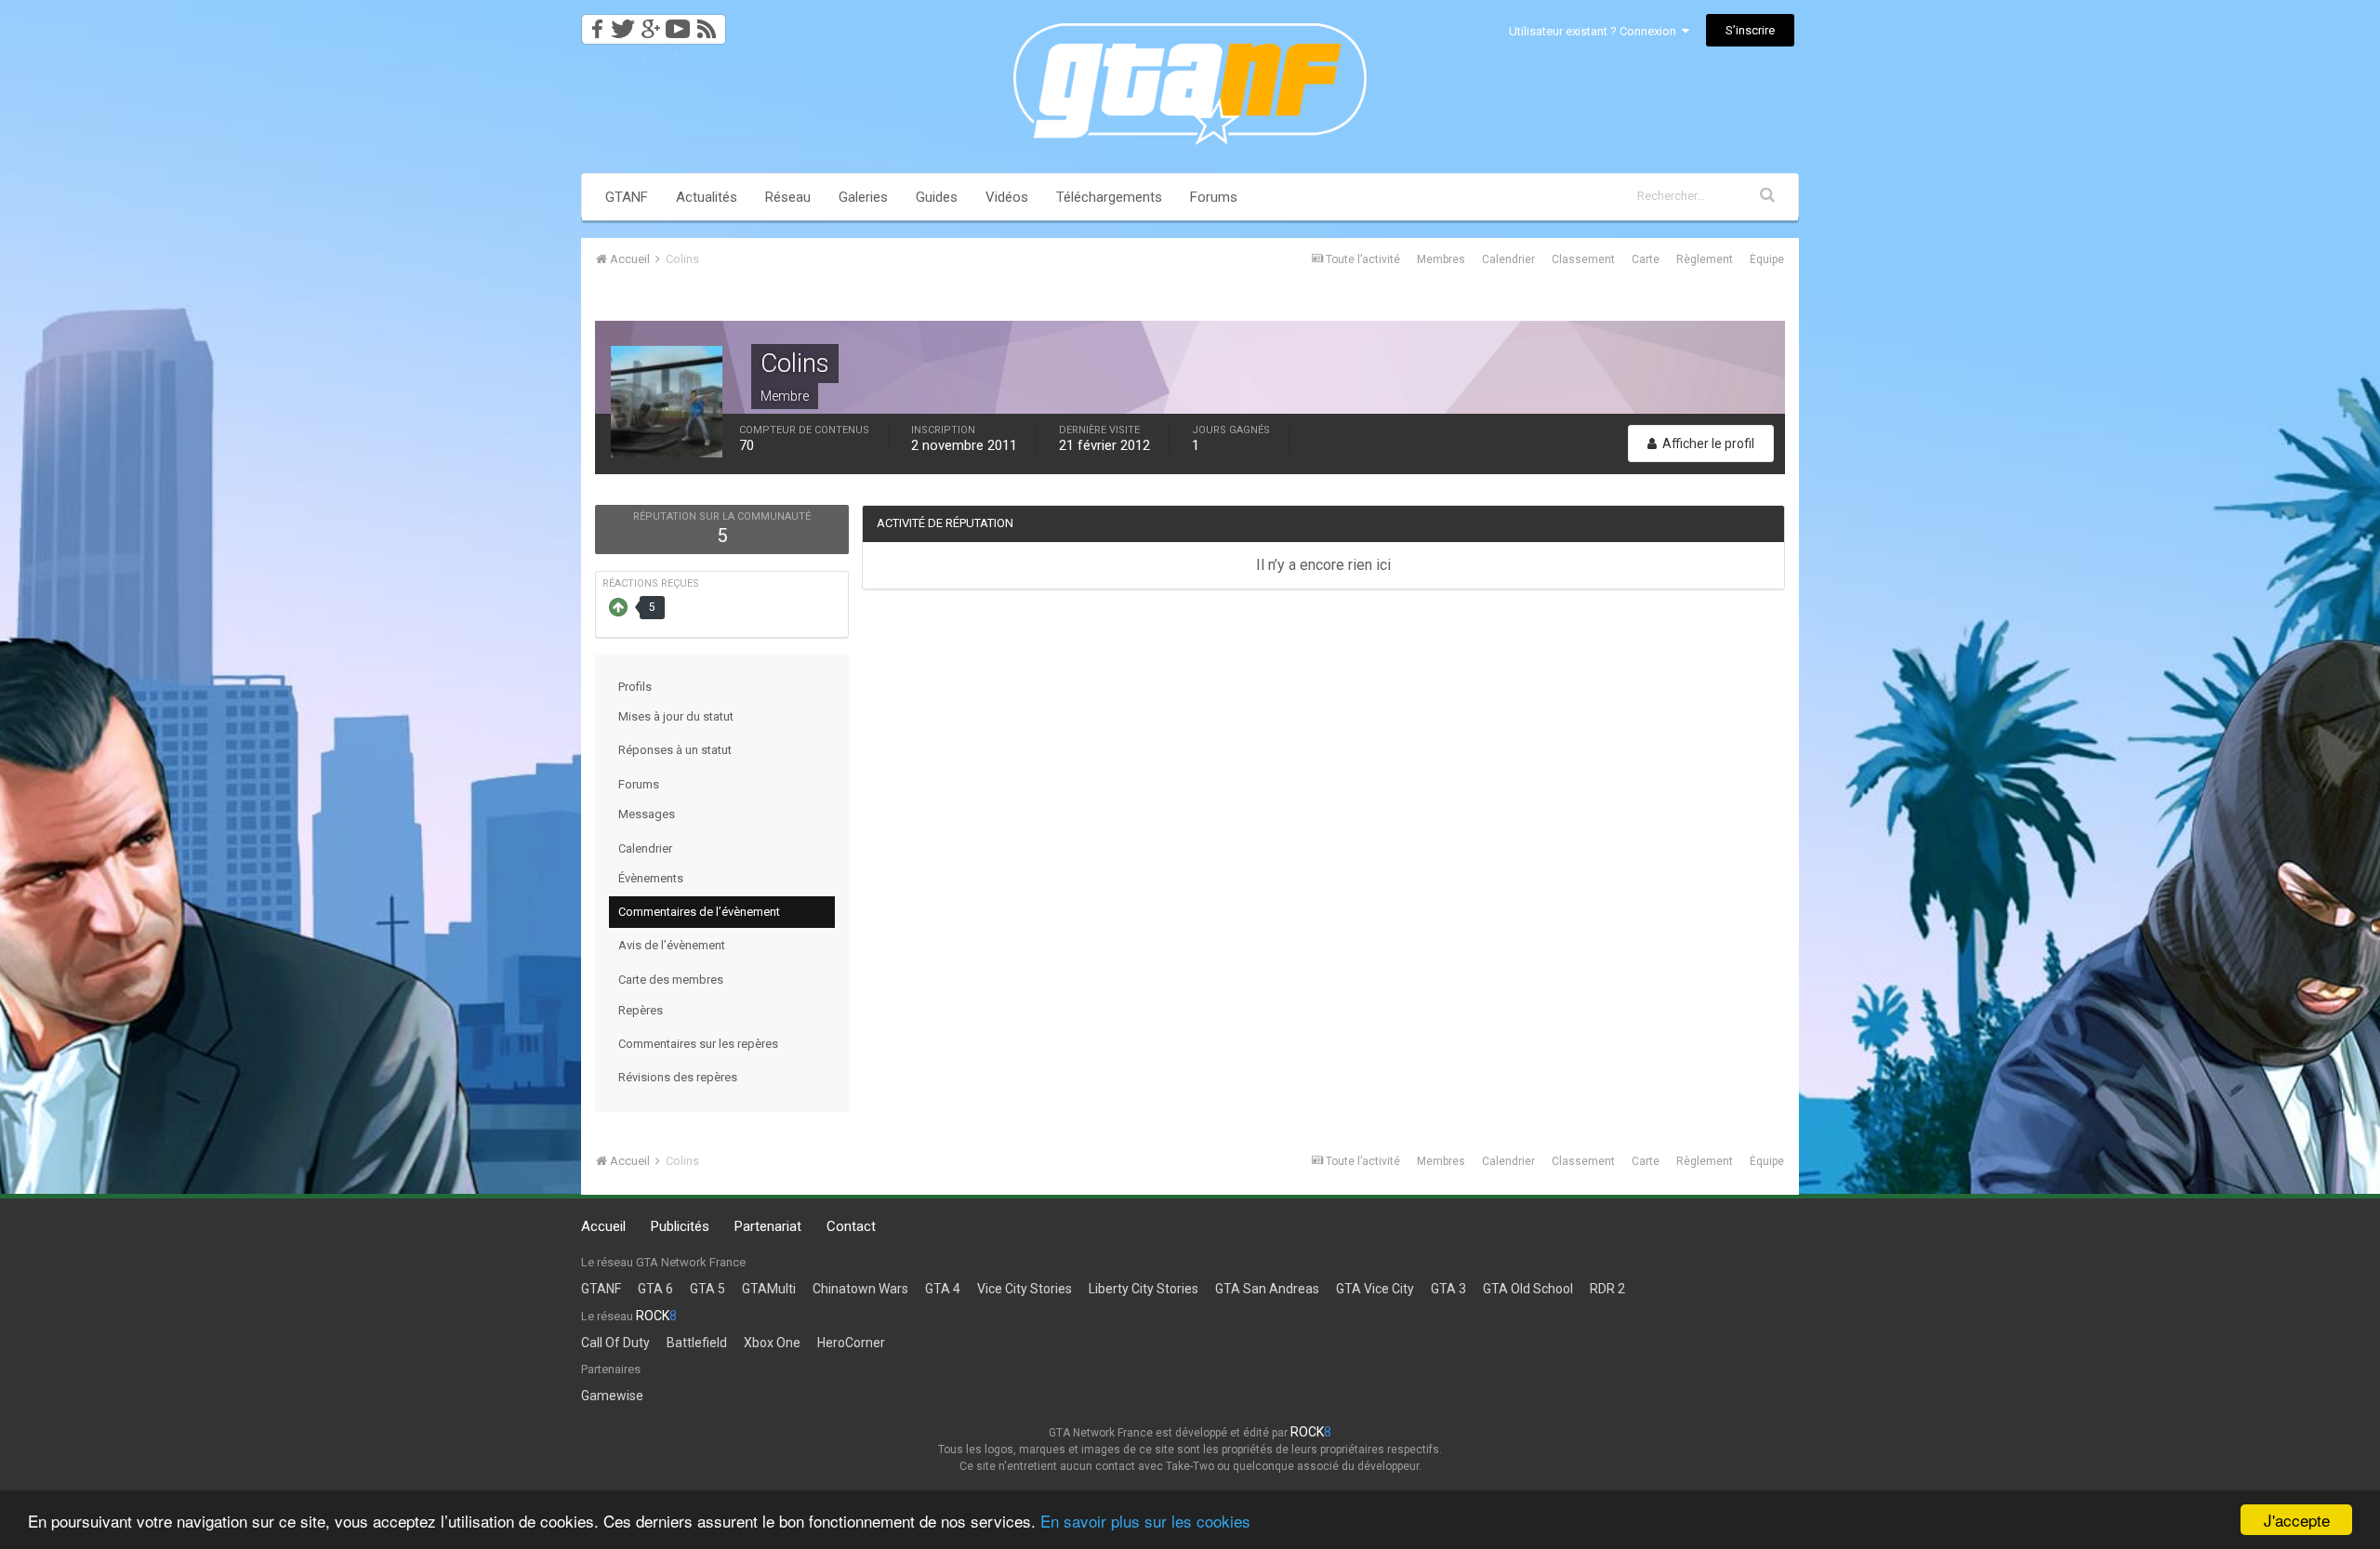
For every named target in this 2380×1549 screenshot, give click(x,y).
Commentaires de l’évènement (699, 912)
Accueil (603, 1226)
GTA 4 (943, 1289)
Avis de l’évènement (672, 945)
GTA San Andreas (1267, 1289)
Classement (1583, 259)
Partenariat (768, 1226)
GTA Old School (1528, 1289)
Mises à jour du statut (676, 716)
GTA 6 (655, 1289)
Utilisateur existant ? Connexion (1595, 31)
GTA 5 (707, 1289)
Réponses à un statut (675, 750)
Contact (851, 1226)
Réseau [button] (788, 197)
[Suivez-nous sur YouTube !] (678, 24)
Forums (1214, 197)
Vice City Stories (1025, 1289)
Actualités (707, 197)
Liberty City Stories (1144, 1289)
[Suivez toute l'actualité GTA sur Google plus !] (650, 24)
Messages (647, 814)
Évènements (651, 878)
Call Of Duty (615, 1343)
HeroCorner (851, 1343)
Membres (1441, 259)
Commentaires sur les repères (698, 1044)
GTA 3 (1448, 1289)
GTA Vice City (1375, 1289)
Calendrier (1508, 259)
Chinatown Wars (860, 1289)
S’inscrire (1750, 30)
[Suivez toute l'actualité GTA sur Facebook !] (594, 24)
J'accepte (2297, 1520)
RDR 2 (1607, 1289)
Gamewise (612, 1396)
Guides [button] (937, 197)
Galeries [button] (863, 197)
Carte (1646, 259)
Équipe (1767, 259)
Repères (641, 1010)
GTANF (627, 197)
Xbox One (772, 1343)
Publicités (680, 1226)
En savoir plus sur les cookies (1145, 1521)
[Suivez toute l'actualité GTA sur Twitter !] (622, 24)
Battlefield (697, 1343)
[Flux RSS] (710, 24)
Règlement (1705, 259)
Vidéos (1007, 197)
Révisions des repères (678, 1077)
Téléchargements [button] (1109, 197)
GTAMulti (769, 1289)
